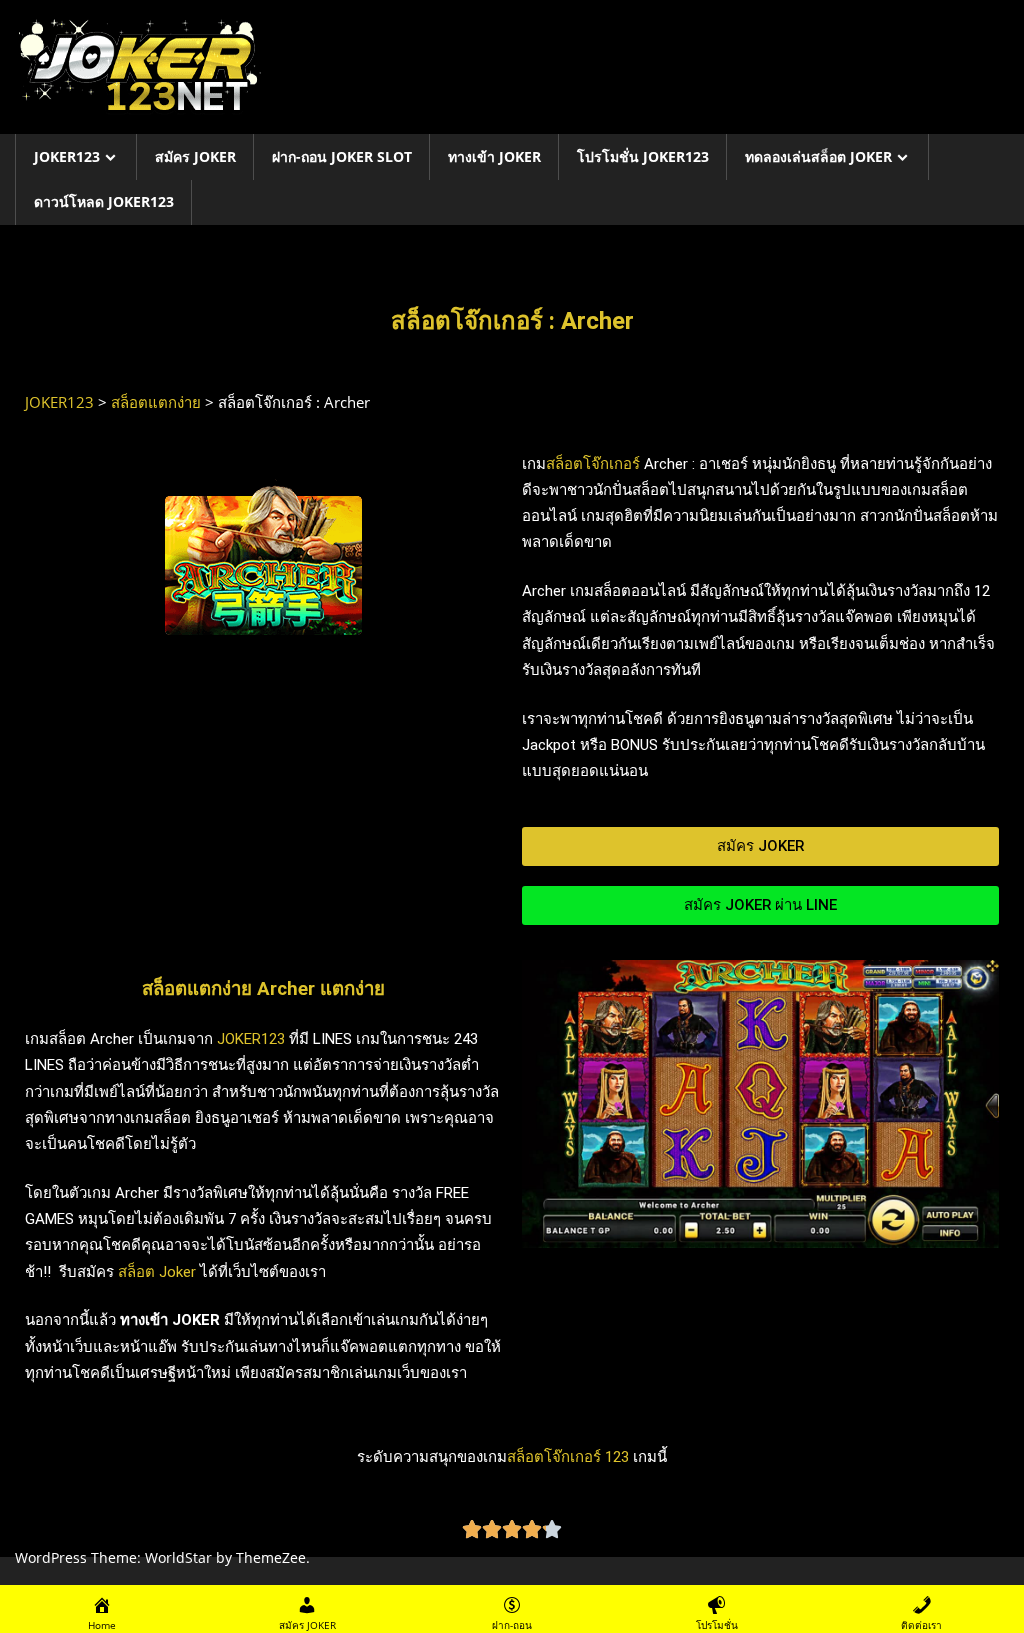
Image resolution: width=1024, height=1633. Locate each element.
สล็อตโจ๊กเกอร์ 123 (568, 1457)
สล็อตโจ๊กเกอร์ (593, 464)
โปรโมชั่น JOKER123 (643, 156)
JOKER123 (67, 156)
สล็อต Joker (157, 1272)
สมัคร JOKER (195, 156)
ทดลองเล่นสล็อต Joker (818, 156)
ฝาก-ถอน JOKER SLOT (342, 156)
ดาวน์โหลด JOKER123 (104, 201)
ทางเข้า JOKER (494, 156)
